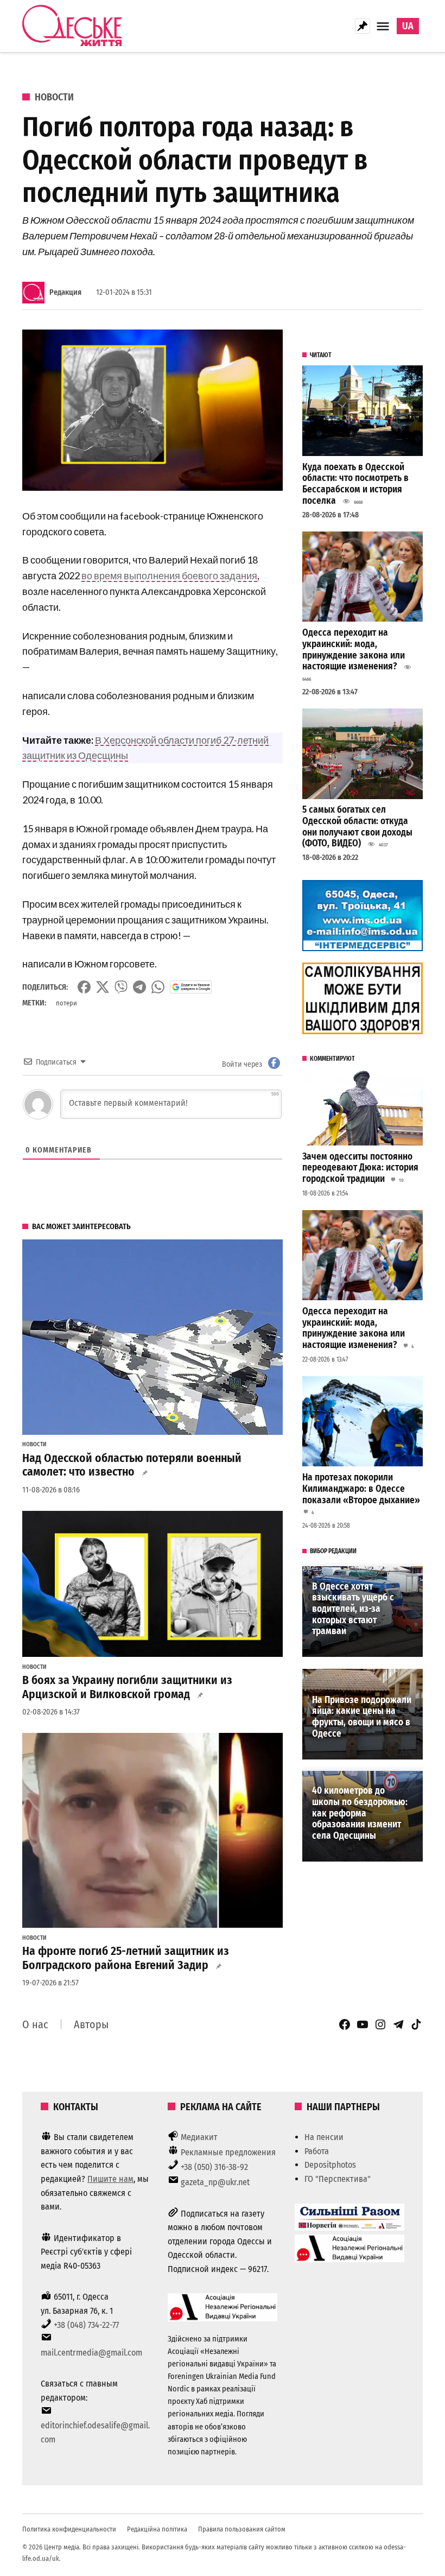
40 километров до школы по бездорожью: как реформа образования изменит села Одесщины (360, 1813)
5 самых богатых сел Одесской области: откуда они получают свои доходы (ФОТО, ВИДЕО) (357, 827)
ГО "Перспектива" (338, 2179)
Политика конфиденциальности (69, 2529)
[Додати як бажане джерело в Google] (191, 987)
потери (66, 1003)
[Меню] (384, 26)
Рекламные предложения (228, 2152)
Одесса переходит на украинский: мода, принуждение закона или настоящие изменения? (354, 650)
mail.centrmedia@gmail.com (91, 2353)
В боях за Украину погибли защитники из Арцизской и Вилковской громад (127, 1687)
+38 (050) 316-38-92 (214, 2167)
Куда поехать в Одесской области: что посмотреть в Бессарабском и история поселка (355, 484)
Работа (317, 2151)
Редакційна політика (157, 2529)
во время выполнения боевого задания (169, 575)
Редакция (65, 292)
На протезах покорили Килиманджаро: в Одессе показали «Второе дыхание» (361, 1489)
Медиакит (199, 2137)
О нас (35, 2024)
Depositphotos (330, 2165)
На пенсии (324, 2137)
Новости (54, 97)
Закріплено (363, 26)
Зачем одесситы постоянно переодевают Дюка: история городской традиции (360, 1168)
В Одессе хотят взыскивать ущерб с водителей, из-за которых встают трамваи (353, 1609)
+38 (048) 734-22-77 (86, 2325)
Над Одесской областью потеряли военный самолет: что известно (132, 1465)
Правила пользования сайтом (242, 2529)
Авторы (91, 2024)
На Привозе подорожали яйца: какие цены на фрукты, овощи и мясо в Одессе (362, 1717)
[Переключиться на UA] (408, 26)
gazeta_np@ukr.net (215, 2182)
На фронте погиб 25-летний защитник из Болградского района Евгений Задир (126, 1958)
